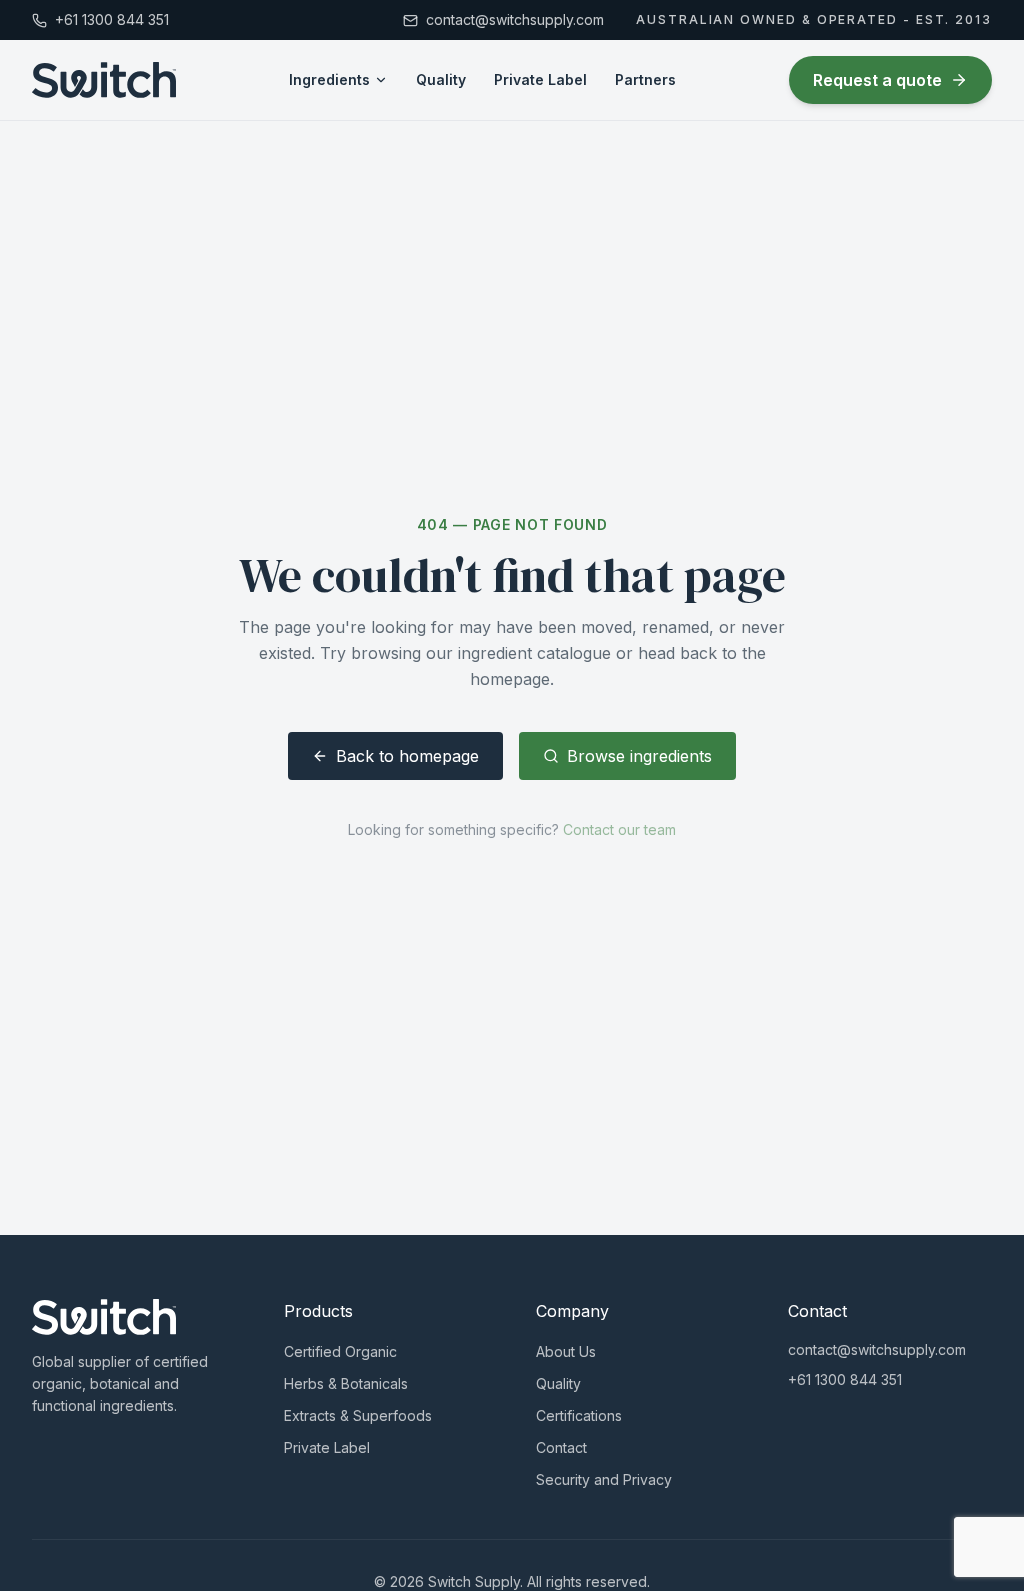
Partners (645, 79)
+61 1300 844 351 (845, 1379)
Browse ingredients (639, 756)
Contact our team (619, 829)
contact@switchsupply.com (877, 1349)
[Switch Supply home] (104, 80)
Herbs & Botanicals (346, 1383)
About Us (566, 1351)
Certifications (579, 1415)
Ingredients (329, 79)
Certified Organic (340, 1351)
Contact (561, 1447)
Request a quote (877, 80)
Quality (441, 79)
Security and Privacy (604, 1479)
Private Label (540, 79)
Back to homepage (407, 756)
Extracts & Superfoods (358, 1415)
